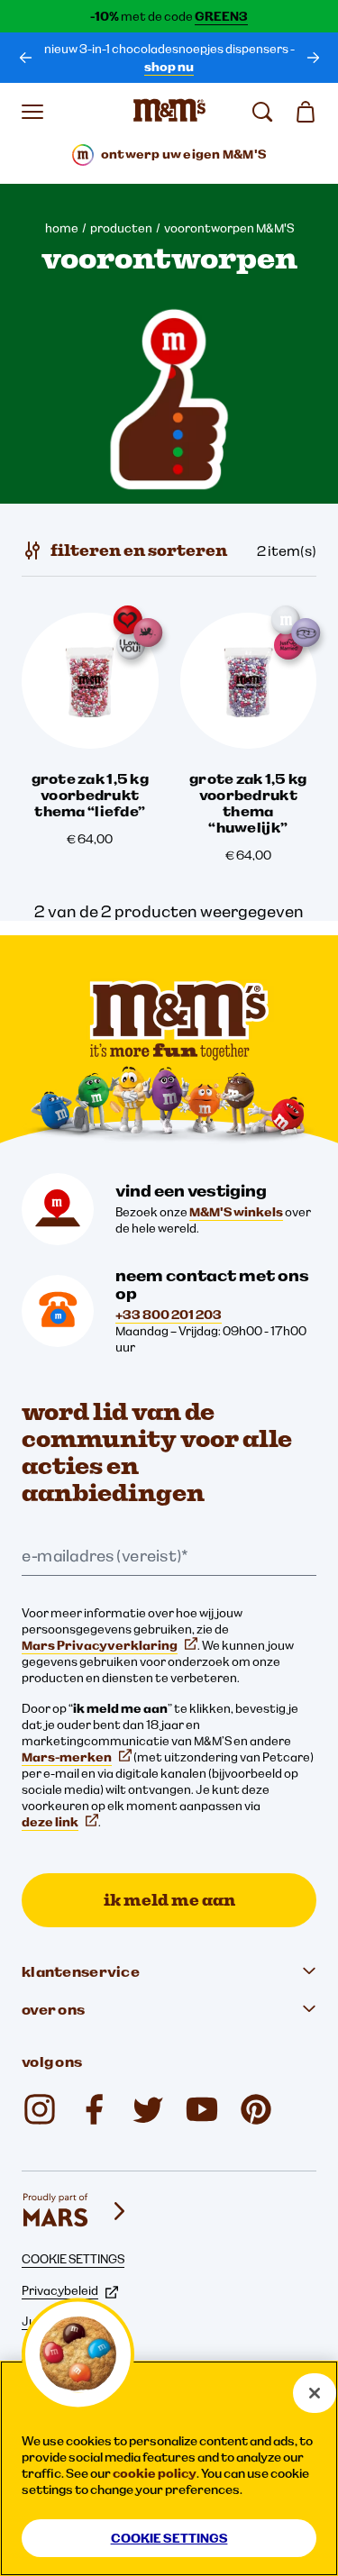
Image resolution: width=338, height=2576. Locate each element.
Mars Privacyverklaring (100, 1645)
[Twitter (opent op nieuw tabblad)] (148, 2109)
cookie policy (155, 2473)
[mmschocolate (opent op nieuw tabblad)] (256, 2109)
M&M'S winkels (236, 1212)
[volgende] (313, 58)
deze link (50, 1822)
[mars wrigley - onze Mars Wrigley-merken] (76, 2211)
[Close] (315, 2393)
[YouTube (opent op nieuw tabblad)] (202, 2109)
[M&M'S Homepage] (169, 112)
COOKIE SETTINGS (73, 2259)
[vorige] (25, 58)
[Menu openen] (32, 112)
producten (121, 228)
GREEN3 (221, 16)
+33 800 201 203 (169, 1315)
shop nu (169, 67)
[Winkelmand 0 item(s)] (306, 112)
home (62, 228)
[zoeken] (262, 112)
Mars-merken (67, 1757)
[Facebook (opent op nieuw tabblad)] (94, 2109)
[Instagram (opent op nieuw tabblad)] (40, 2109)
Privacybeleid (60, 2290)
